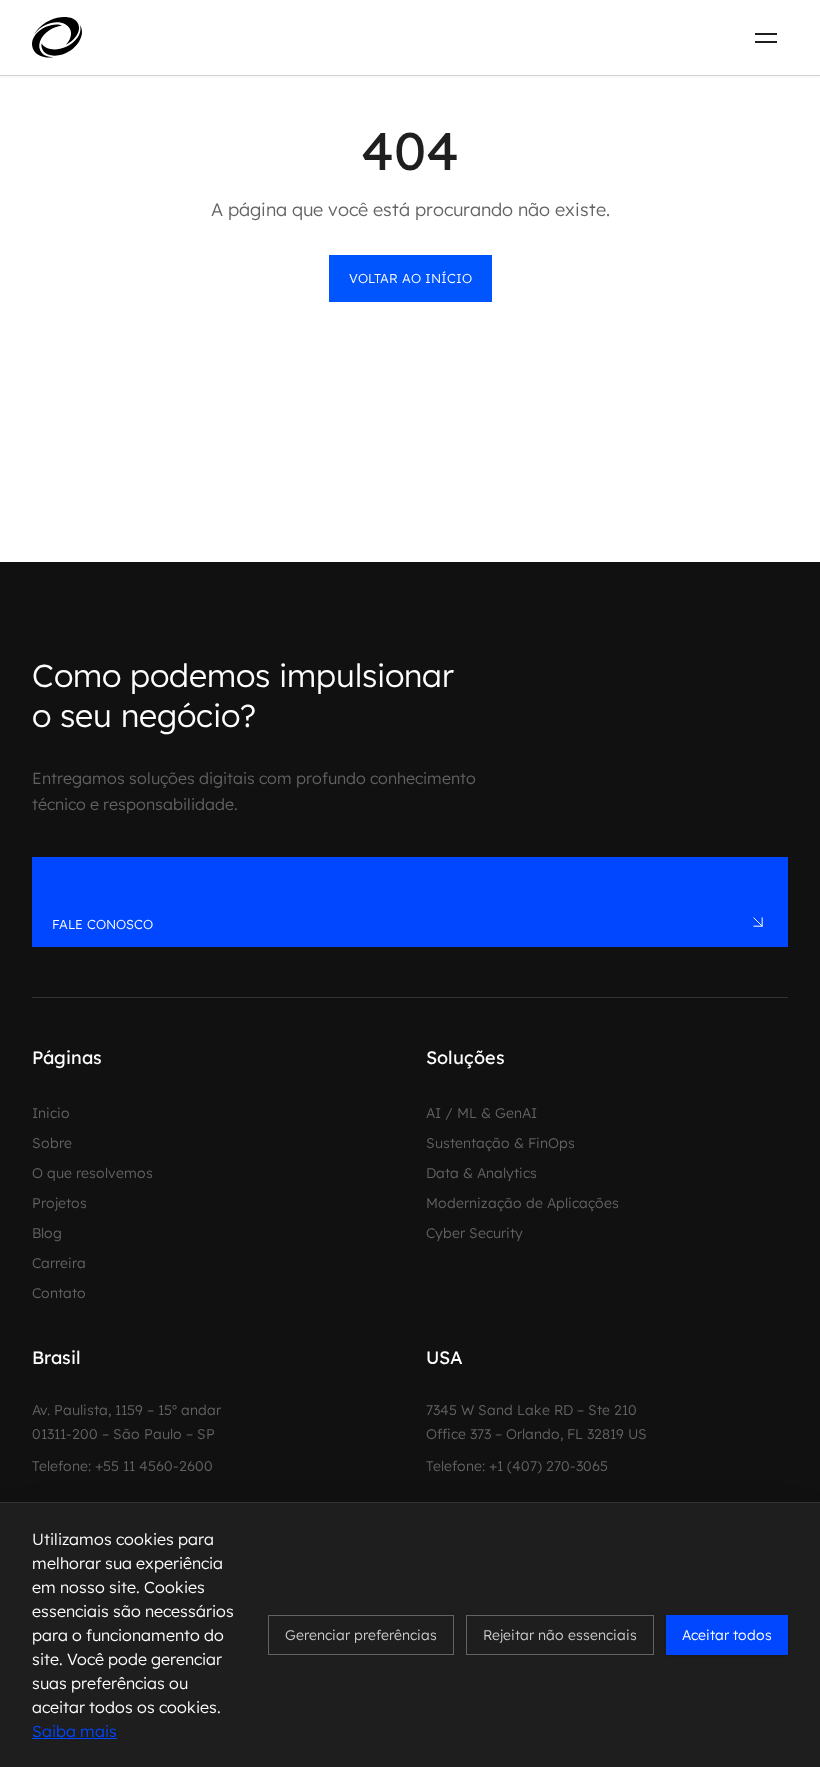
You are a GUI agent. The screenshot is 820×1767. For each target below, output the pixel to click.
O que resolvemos (92, 1173)
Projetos (59, 1203)
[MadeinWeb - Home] (131, 37)
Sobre (52, 1143)
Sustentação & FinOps (500, 1143)
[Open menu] (766, 38)
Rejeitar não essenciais (560, 1635)
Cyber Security (474, 1233)
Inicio (51, 1113)
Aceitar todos (727, 1635)
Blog (47, 1233)
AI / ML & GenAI (481, 1113)
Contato (59, 1293)
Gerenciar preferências (361, 1635)
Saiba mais (74, 1731)
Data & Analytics (481, 1173)
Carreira (59, 1263)
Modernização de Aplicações (522, 1203)
